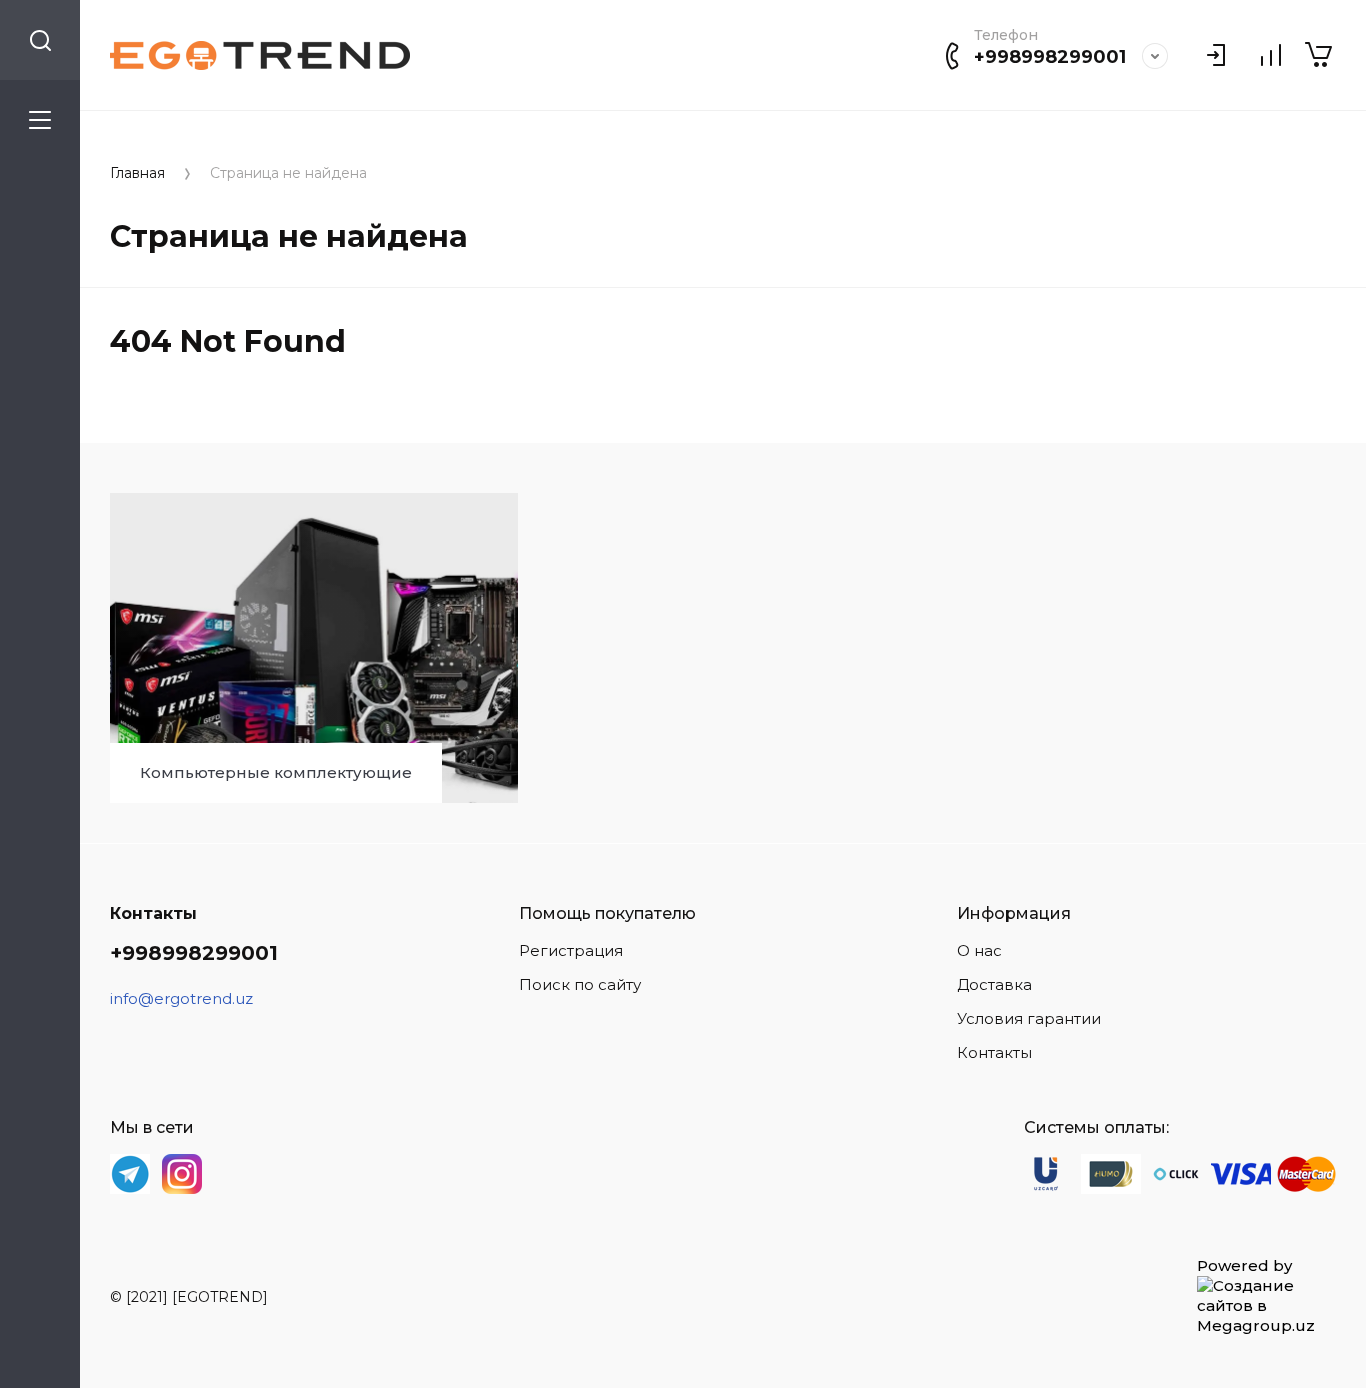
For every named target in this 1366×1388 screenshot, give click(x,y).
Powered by (1244, 1265)
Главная (137, 173)
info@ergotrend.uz (181, 998)
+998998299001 (1050, 57)
